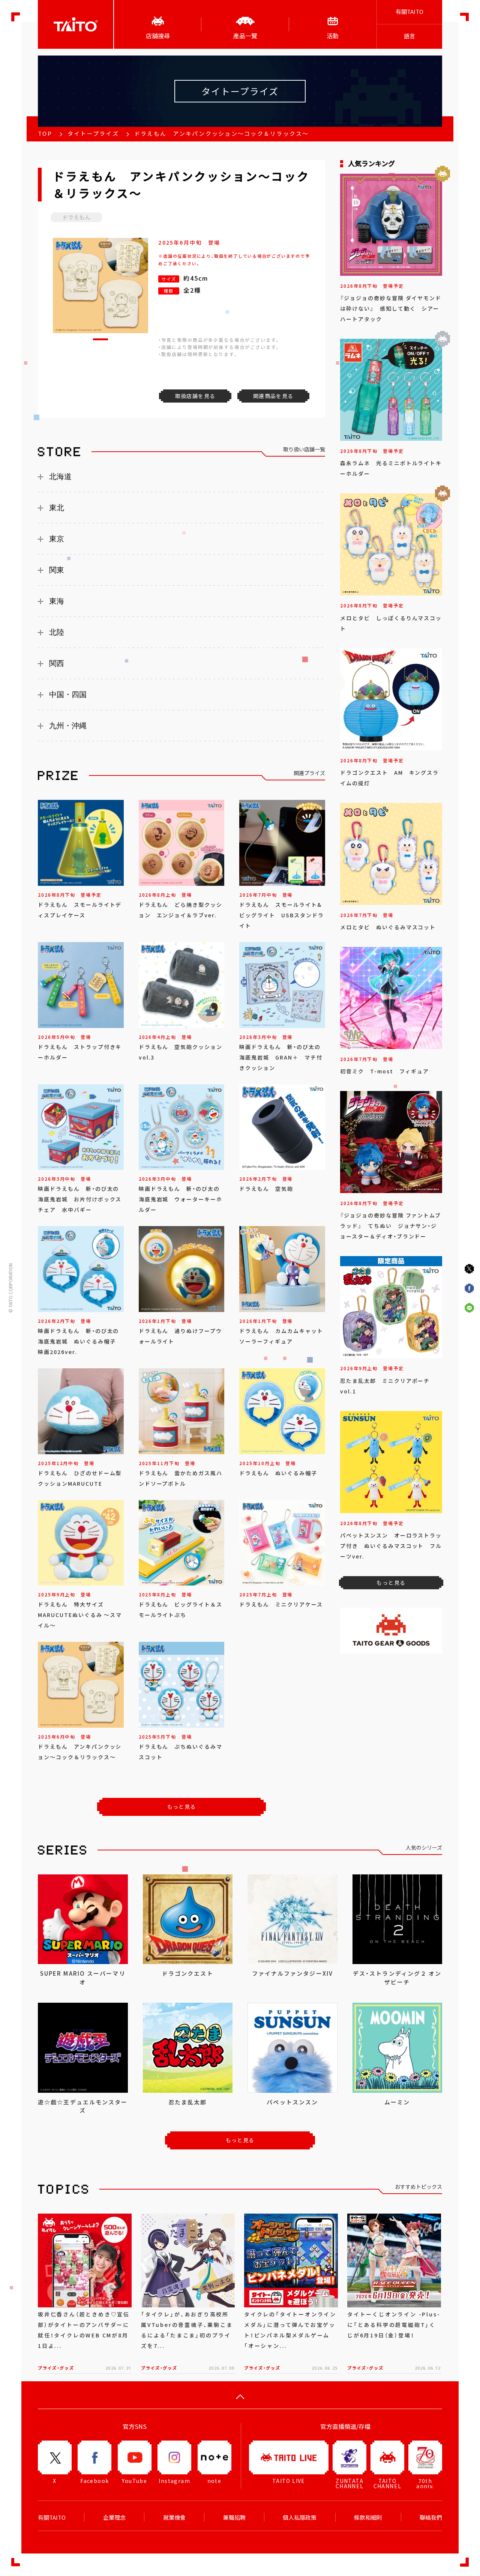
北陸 (57, 632)
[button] (100, 339)
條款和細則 (368, 2517)
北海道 (60, 476)
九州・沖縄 (68, 726)
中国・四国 (68, 694)
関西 (57, 663)
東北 (57, 508)
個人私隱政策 (300, 2517)
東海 (57, 601)
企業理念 (114, 2517)
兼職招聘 (234, 2517)
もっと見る (182, 1807)
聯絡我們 (431, 2517)
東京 (57, 539)
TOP (45, 134)
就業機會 (174, 2517)
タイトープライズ (93, 134)
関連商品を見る (273, 396)
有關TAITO (409, 12)
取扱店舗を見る (195, 396)
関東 (57, 570)
